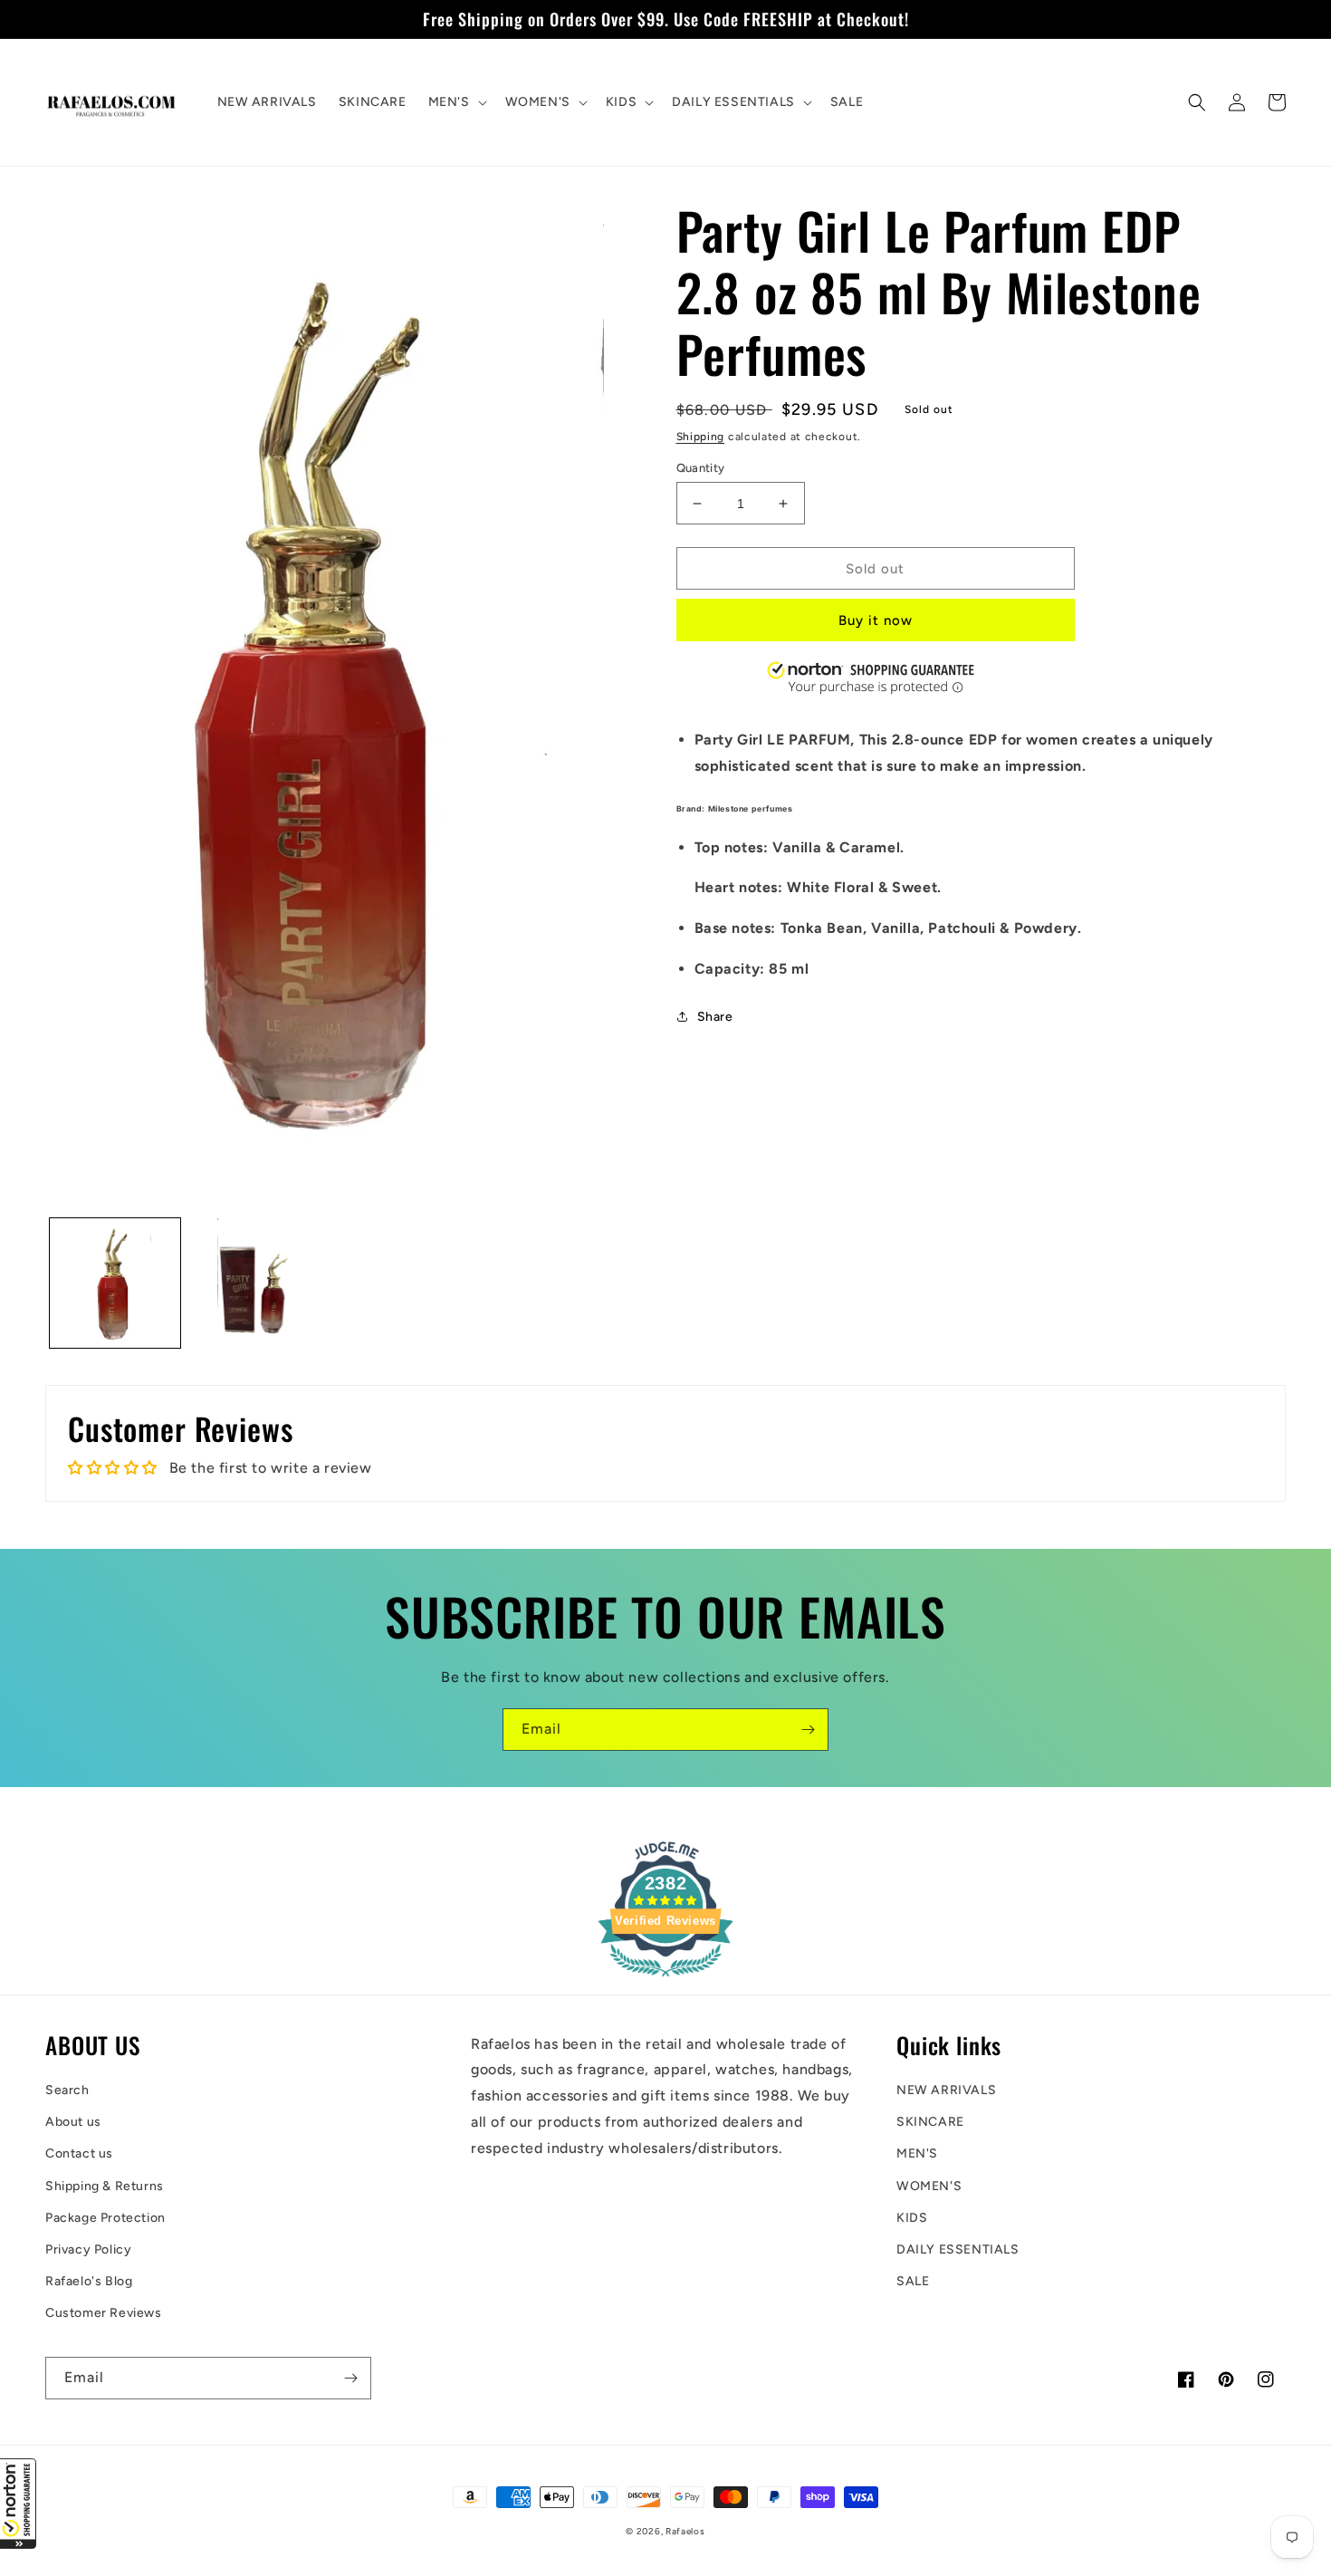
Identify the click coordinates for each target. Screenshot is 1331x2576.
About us (73, 2122)
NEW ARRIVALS (946, 2090)
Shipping (701, 437)
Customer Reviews (104, 2313)
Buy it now (876, 620)
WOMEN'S (929, 2186)
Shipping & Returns (105, 2186)
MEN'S (917, 2153)
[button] (18, 2504)
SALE (913, 2281)
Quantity (701, 468)
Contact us (79, 2153)
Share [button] (715, 1017)
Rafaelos (685, 2531)
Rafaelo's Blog (89, 2281)
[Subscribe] (808, 1730)
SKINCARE (930, 2122)
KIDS (912, 2218)
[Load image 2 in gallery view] (254, 1283)
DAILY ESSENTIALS (958, 2249)
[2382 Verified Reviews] (665, 1980)
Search (67, 2090)
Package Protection (105, 2218)
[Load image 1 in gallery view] (115, 1283)
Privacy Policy (88, 2249)
